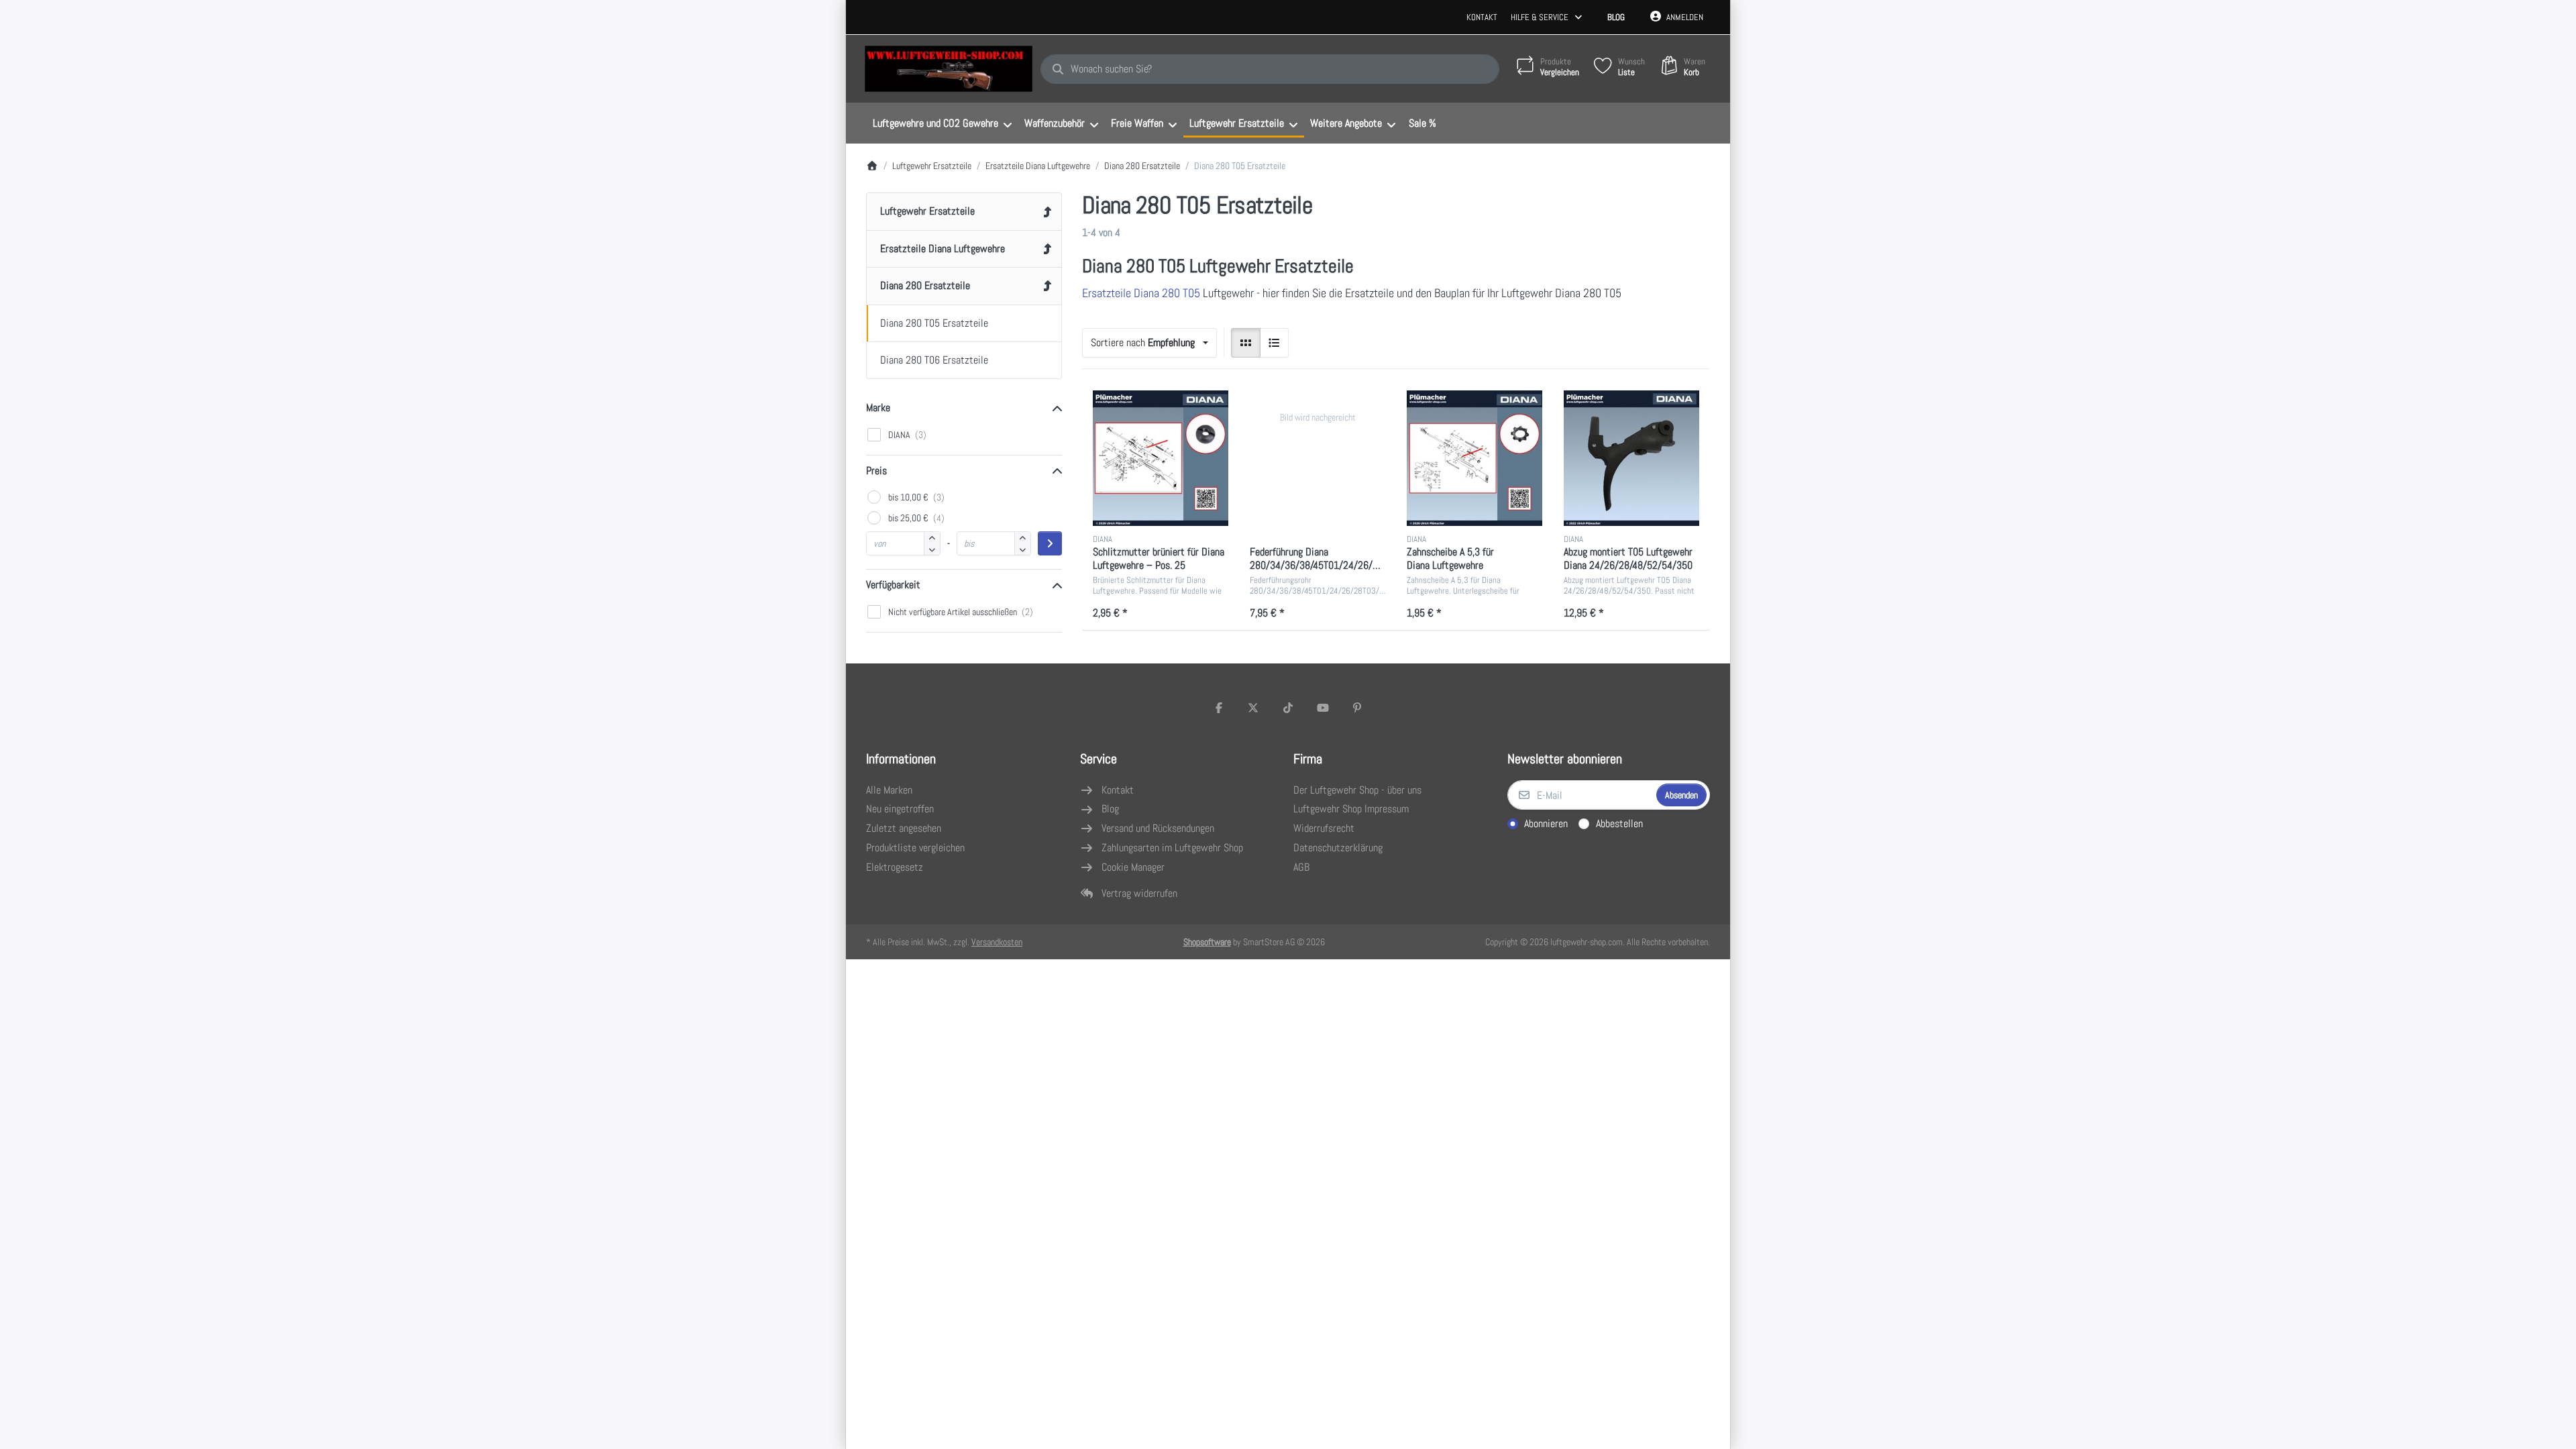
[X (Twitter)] (1254, 708)
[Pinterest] (1357, 708)
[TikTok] (1288, 708)
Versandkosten (997, 942)
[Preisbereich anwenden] (1050, 543)
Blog (1616, 17)
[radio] (1246, 343)
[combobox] (1270, 69)
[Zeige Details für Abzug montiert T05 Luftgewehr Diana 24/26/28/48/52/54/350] (1631, 458)
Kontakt (1482, 17)
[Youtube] (1323, 708)
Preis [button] (876, 471)
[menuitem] (942, 123)
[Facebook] (1219, 708)
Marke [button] (878, 408)
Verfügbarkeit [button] (893, 585)
